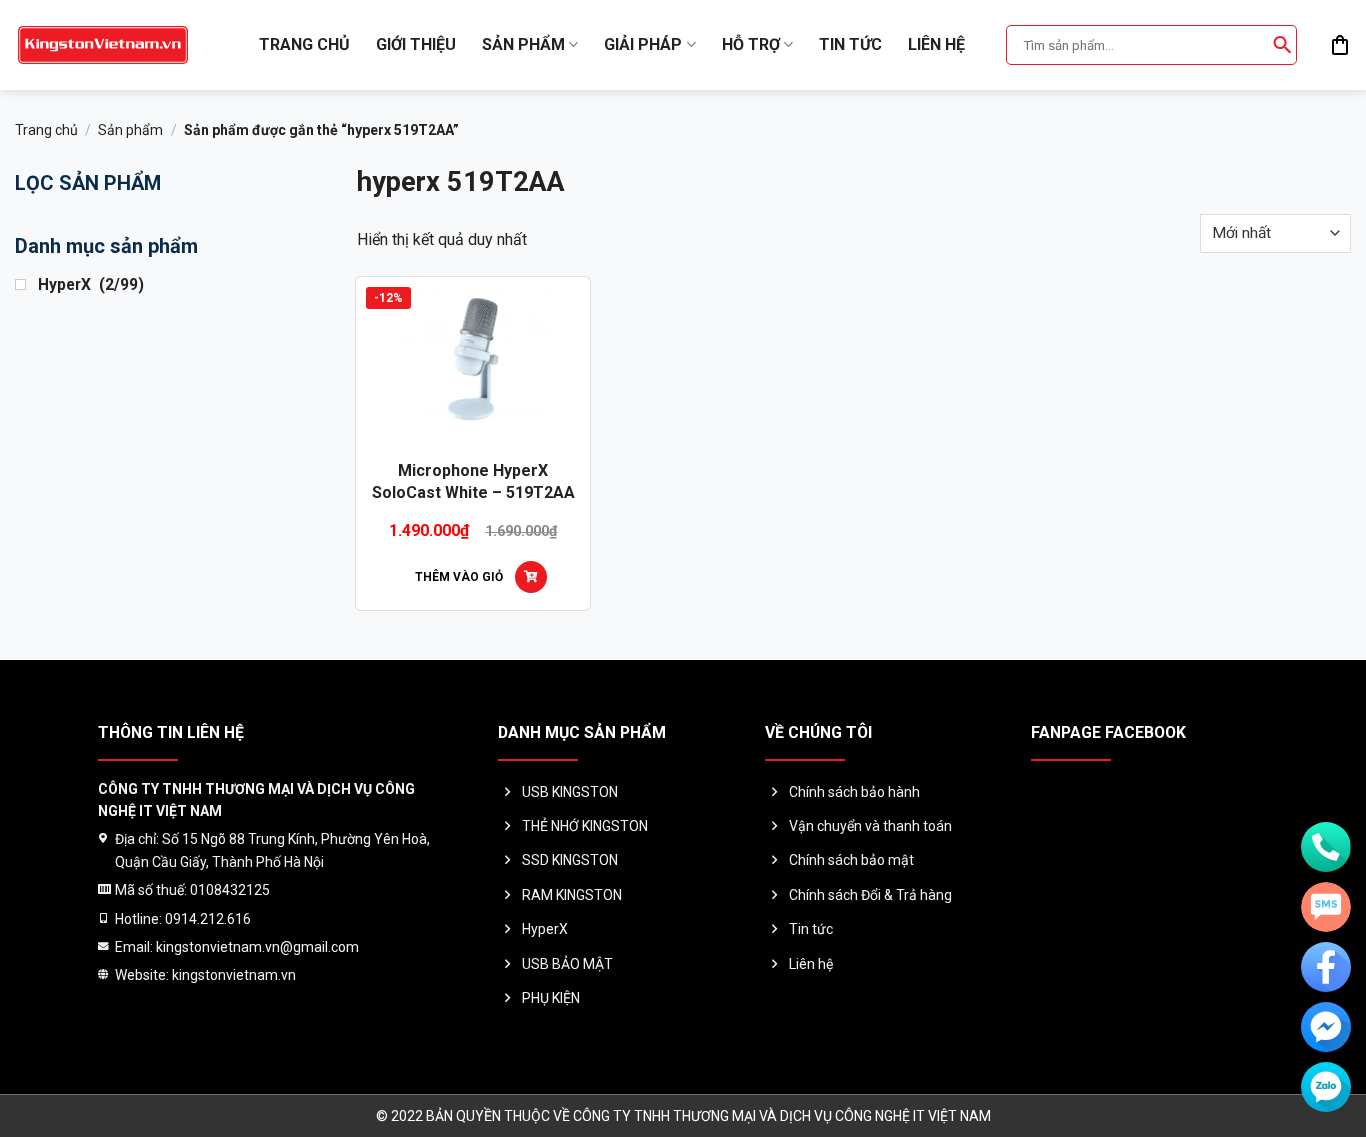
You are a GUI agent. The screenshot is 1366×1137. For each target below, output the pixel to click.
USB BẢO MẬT (567, 964)
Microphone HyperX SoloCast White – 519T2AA (473, 481)
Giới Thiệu (416, 44)
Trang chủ (304, 44)
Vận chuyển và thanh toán (870, 826)
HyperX (545, 929)
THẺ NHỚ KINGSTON (585, 826)
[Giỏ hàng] (1340, 45)
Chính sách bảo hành (854, 792)
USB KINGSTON (570, 792)
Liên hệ (936, 44)
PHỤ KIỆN (551, 998)
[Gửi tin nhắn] (1326, 907)
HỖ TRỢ (751, 44)
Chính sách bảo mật (851, 860)
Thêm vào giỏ (459, 577)
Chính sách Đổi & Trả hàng (870, 895)
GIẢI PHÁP (643, 44)
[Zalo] (1326, 1087)
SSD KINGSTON (570, 860)
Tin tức (850, 44)
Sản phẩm (523, 44)
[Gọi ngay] (1326, 847)
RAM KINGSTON (572, 895)
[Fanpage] (1326, 967)
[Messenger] (1326, 1027)
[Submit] (1282, 45)
